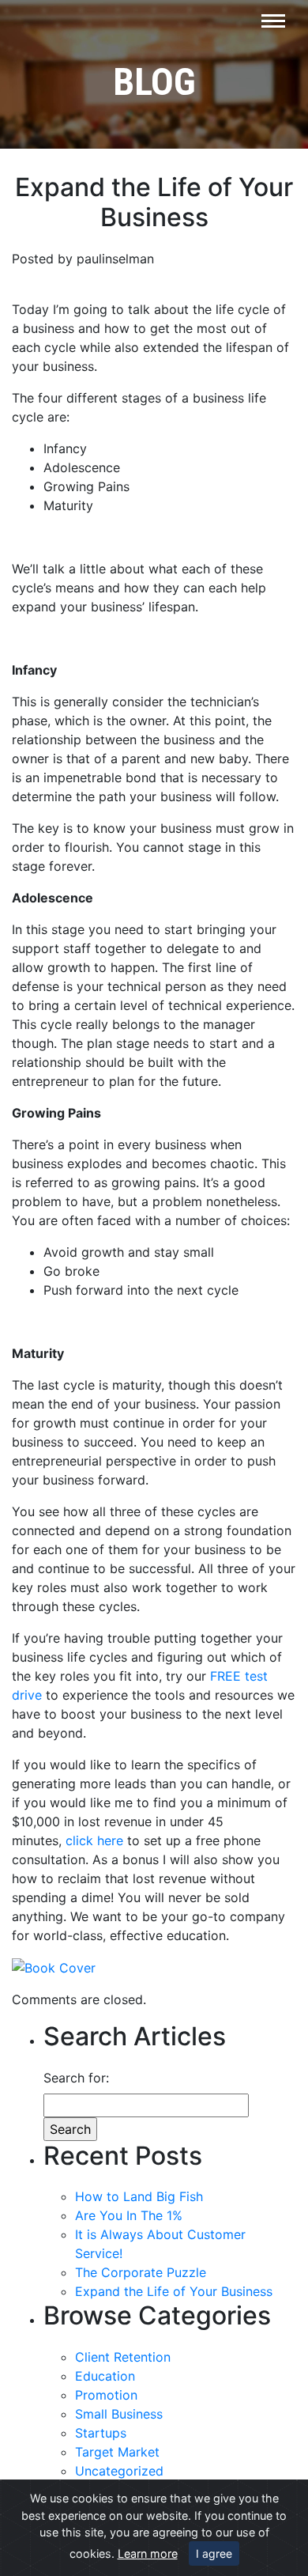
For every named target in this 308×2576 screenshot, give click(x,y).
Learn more (148, 2553)
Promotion (106, 2395)
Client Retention (123, 2357)
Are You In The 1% (129, 2215)
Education (105, 2376)
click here (94, 1840)
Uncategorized (119, 2471)
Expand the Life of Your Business (174, 2291)
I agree (214, 2553)
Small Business (119, 2414)
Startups (101, 2433)
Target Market (117, 2452)
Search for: (76, 2078)
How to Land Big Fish (139, 2196)
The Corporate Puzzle (141, 2272)
